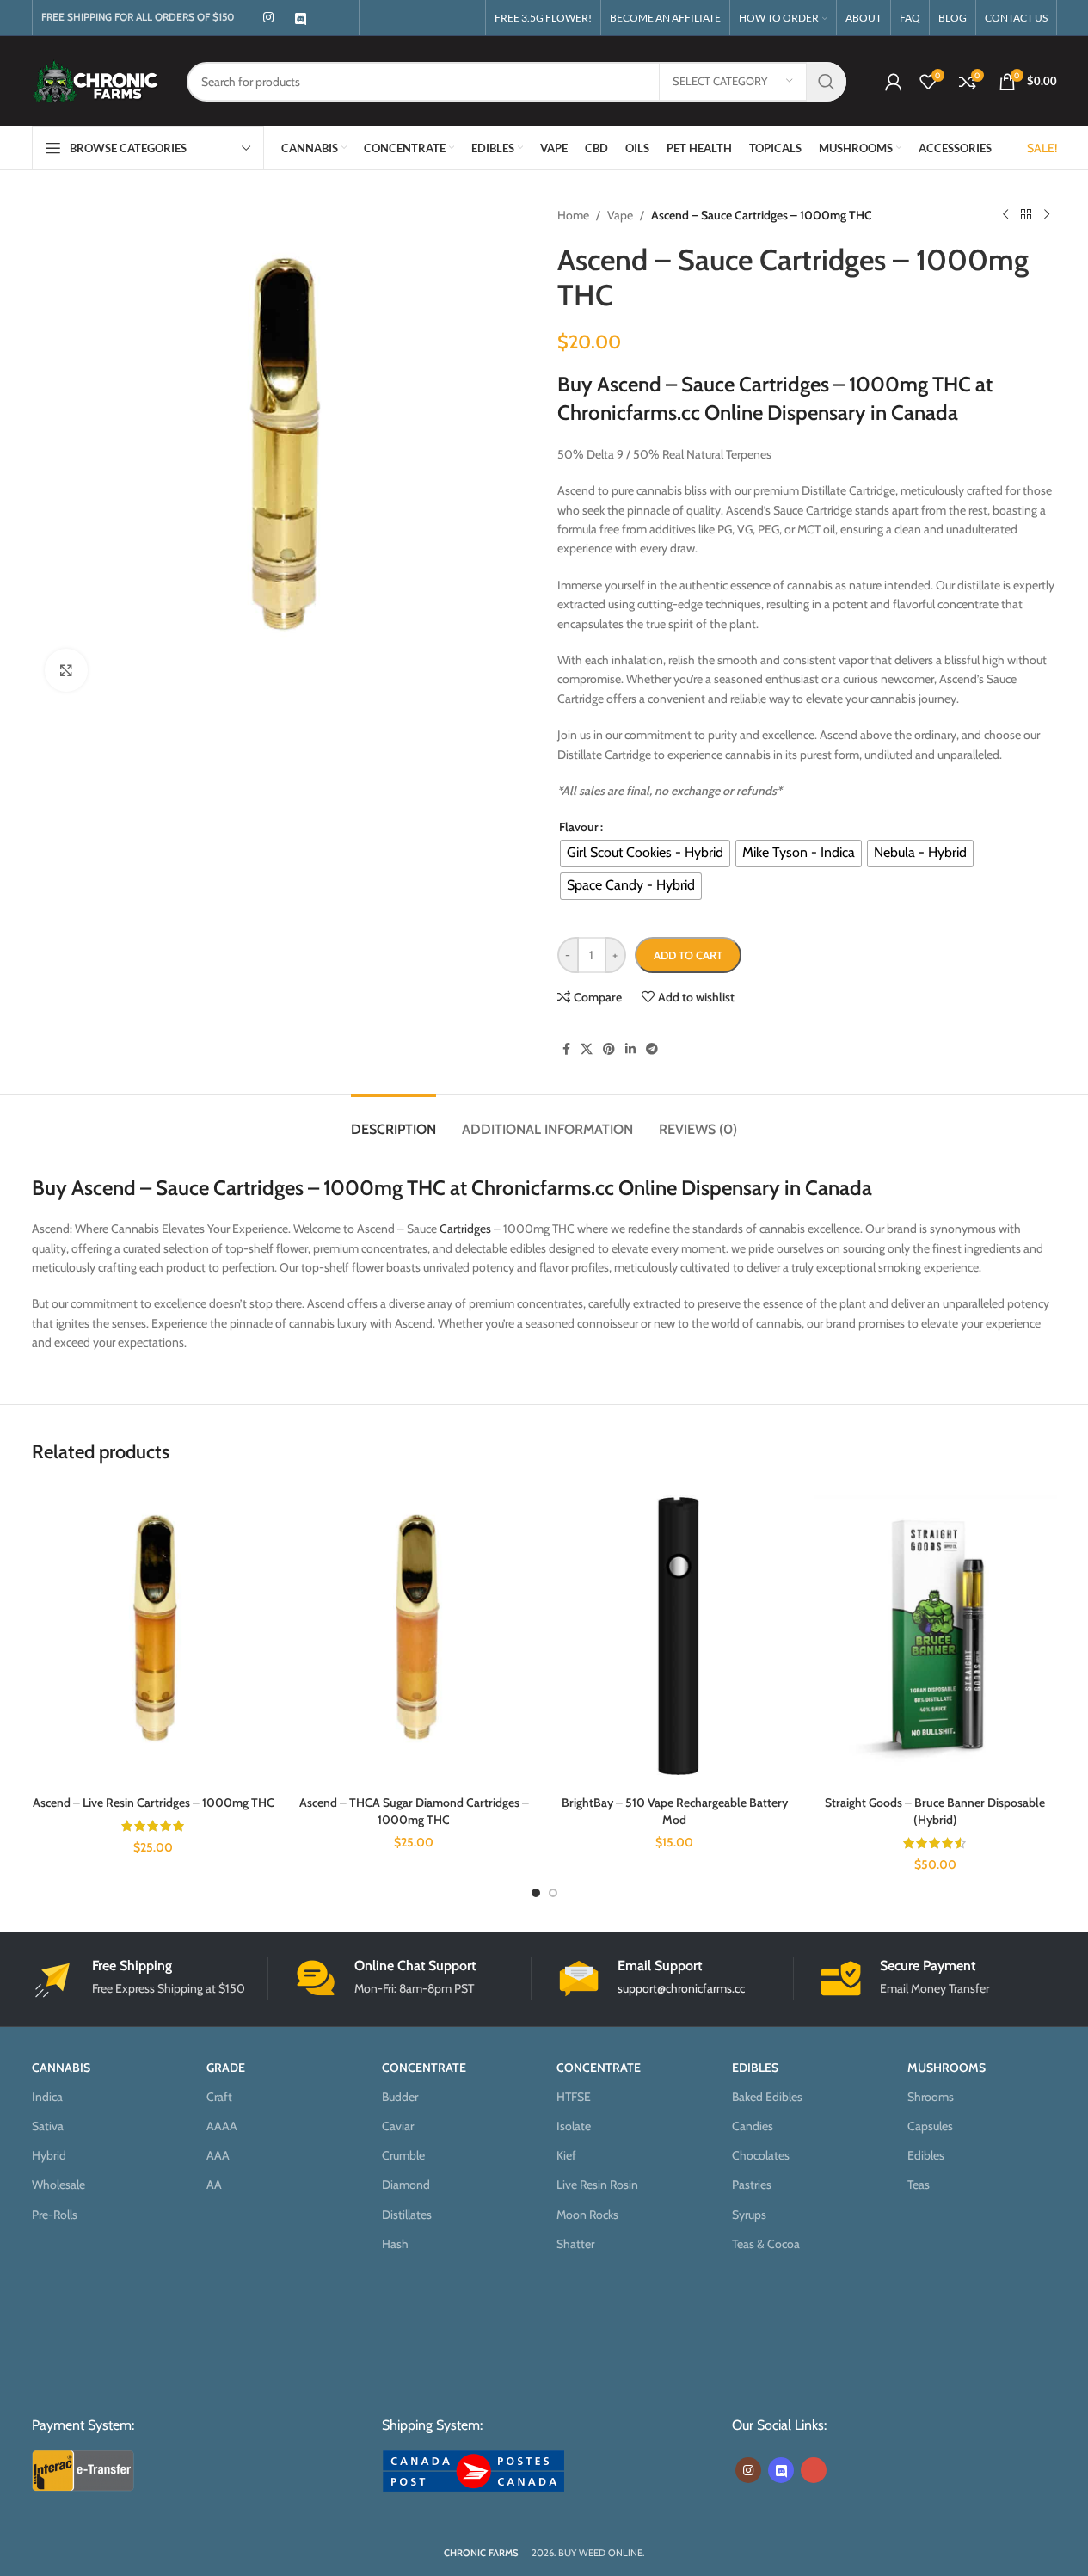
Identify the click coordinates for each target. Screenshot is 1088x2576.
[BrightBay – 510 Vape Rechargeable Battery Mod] (675, 1635)
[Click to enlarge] (66, 670)
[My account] (894, 82)
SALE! (1042, 148)
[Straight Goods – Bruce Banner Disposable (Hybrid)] (935, 1635)
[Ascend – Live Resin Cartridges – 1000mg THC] (154, 1635)
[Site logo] (96, 80)
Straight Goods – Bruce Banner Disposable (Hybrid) (935, 1811)
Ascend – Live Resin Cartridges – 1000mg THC (154, 1803)
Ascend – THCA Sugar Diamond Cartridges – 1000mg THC (414, 1811)
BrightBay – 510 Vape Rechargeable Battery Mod (675, 1811)
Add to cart (688, 955)
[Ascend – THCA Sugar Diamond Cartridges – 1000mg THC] (414, 1635)
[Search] (827, 82)
